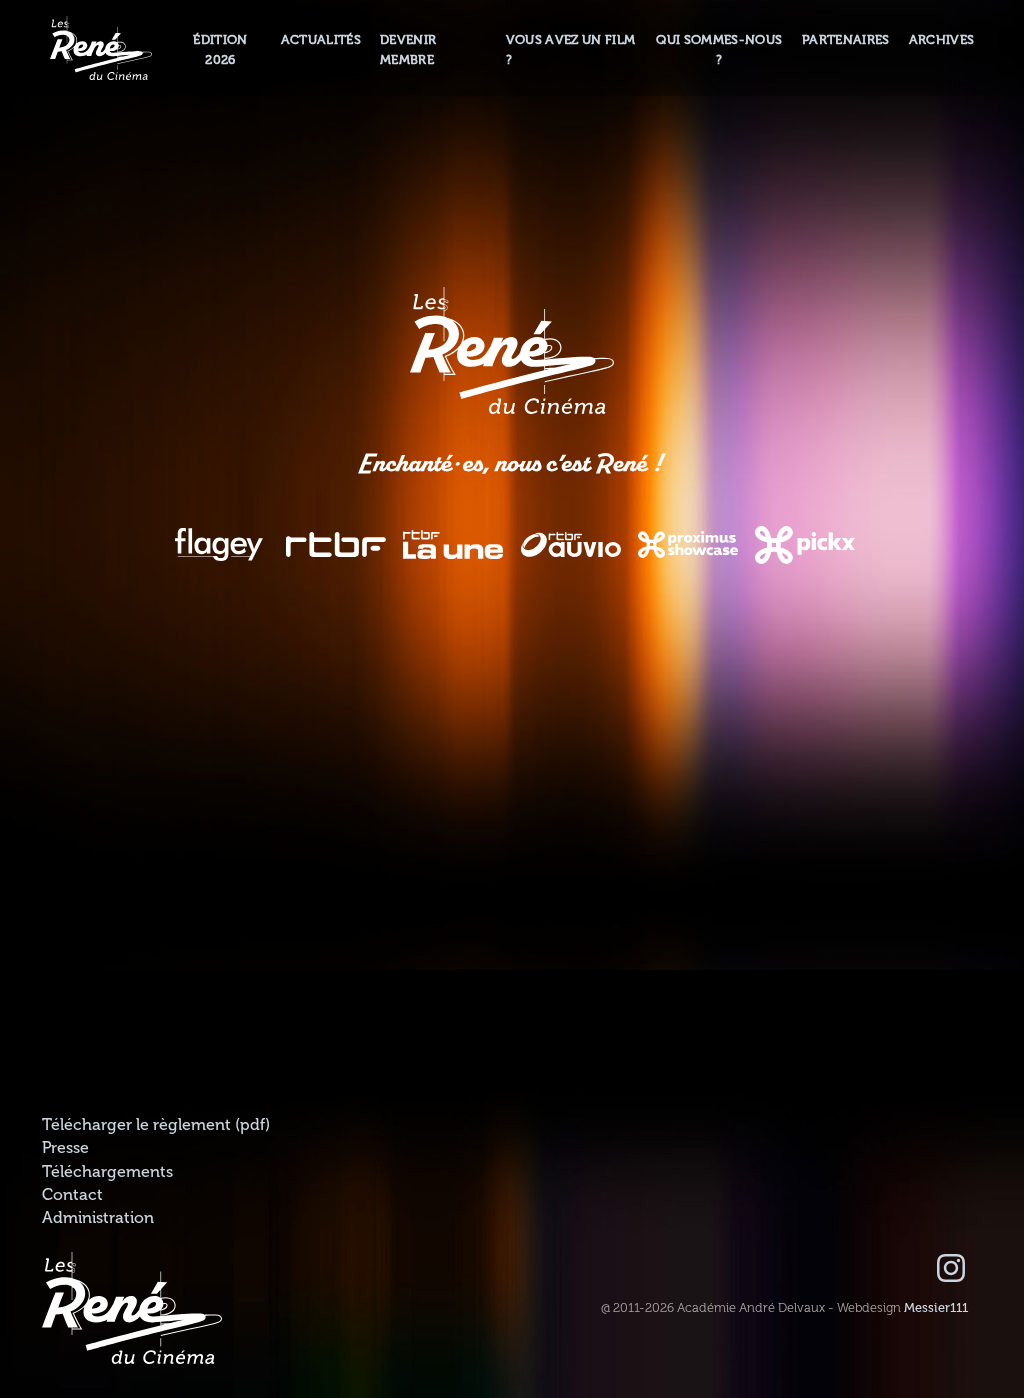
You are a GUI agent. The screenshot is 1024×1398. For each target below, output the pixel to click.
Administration (98, 1218)
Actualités (321, 40)
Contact (72, 1195)
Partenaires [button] (846, 40)
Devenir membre (408, 49)
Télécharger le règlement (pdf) (156, 1125)
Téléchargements (107, 1172)
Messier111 (936, 1308)
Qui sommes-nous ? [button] (719, 49)
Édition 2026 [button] (220, 49)
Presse (65, 1148)
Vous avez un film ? (570, 49)
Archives (942, 40)
